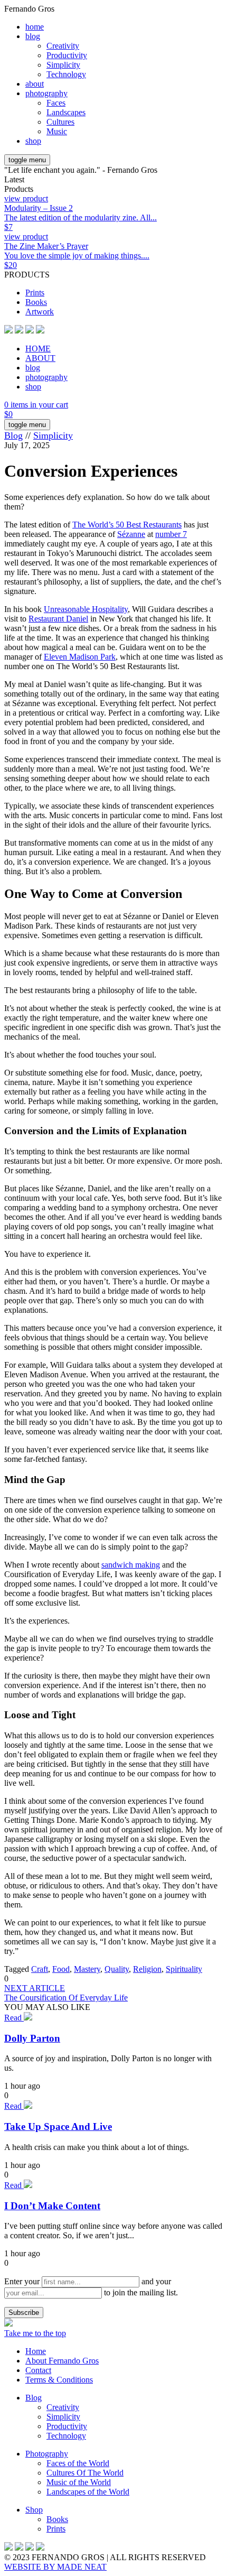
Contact (38, 2370)
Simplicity (63, 65)
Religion (147, 1969)
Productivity (67, 55)
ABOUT (40, 358)
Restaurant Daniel (58, 619)
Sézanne (131, 534)
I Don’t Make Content (52, 2206)
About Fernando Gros (62, 2361)
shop (33, 141)
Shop (34, 2510)
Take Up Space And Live (58, 2126)
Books (36, 302)
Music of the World (79, 2482)
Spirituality (184, 1969)
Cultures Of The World (85, 2473)
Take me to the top (35, 2333)
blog (33, 36)
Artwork (40, 312)
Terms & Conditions (59, 2380)
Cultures (60, 122)
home (35, 27)
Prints (35, 293)
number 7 (171, 534)
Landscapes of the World (88, 2492)
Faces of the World (78, 2463)
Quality (117, 1969)
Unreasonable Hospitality (86, 609)
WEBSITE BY (55, 2567)
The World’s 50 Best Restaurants (127, 525)
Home (36, 2351)
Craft (40, 1969)
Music (57, 131)
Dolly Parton (32, 2038)
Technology (66, 74)
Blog (13, 435)
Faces (56, 103)
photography (46, 93)
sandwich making (131, 1565)
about (35, 84)
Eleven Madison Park (80, 657)
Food (61, 1969)
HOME (38, 349)
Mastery (87, 1969)
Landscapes (66, 112)
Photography (47, 2454)
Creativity (63, 46)
